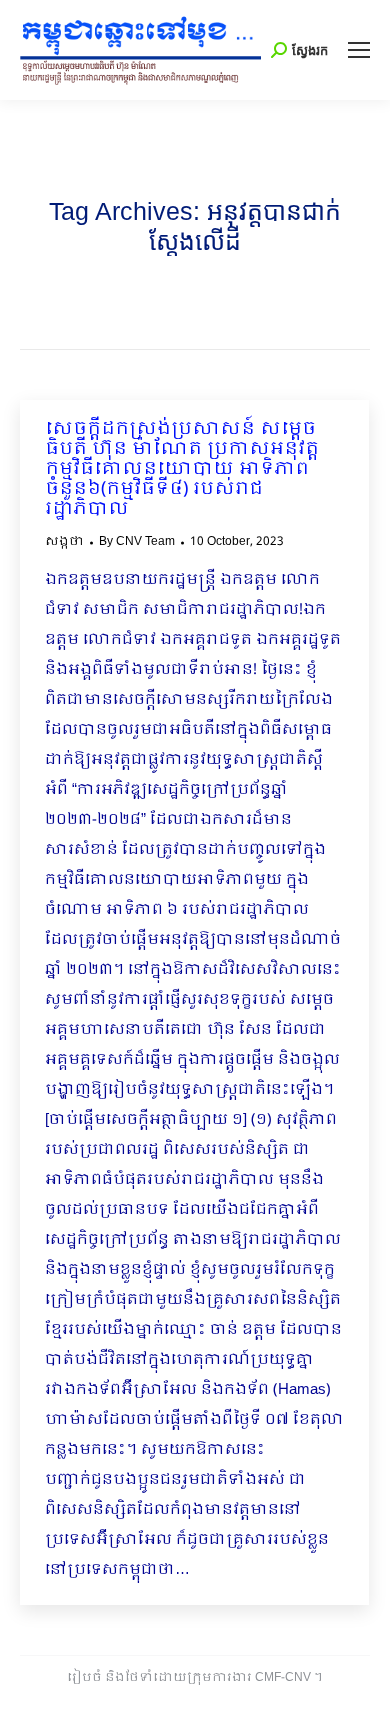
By (137, 542)
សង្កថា (64, 542)
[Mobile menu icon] (359, 50)
